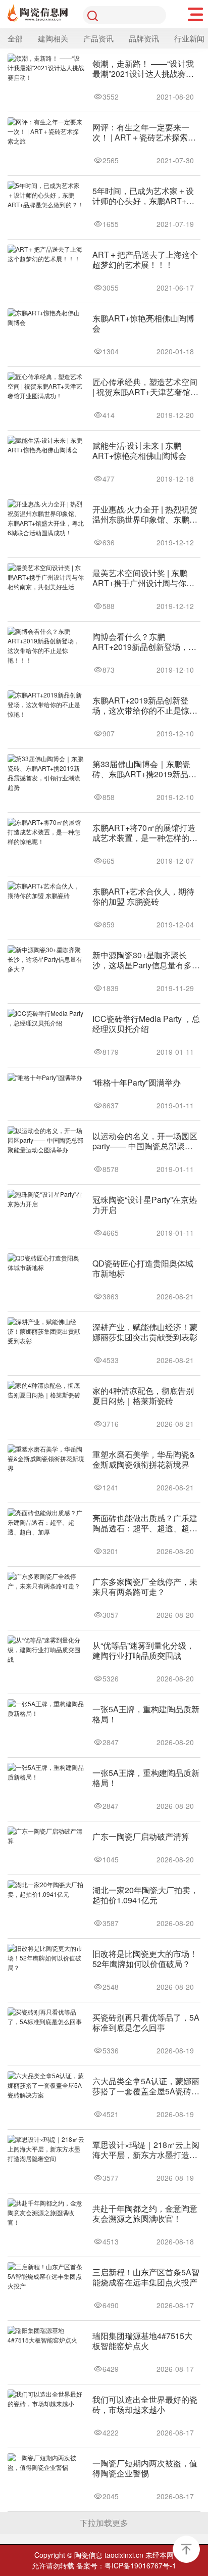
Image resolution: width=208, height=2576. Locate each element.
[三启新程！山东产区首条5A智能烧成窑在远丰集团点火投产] (46, 2277)
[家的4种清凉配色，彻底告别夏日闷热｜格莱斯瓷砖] (46, 1390)
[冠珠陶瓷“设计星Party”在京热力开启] (46, 1199)
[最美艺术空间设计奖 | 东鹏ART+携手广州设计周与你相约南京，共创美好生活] (46, 577)
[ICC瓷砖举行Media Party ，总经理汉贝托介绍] (46, 1018)
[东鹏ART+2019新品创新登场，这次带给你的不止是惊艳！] (46, 705)
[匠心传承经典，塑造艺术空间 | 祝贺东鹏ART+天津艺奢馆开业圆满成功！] (46, 386)
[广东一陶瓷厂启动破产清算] (46, 1836)
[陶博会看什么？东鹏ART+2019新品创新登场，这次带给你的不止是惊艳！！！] (46, 646)
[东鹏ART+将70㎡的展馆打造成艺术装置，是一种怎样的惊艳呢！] (46, 832)
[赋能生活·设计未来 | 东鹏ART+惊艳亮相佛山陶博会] (46, 445)
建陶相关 (53, 38)
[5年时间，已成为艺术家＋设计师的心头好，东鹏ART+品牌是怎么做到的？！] (46, 195)
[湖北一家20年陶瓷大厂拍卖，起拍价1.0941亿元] (46, 1890)
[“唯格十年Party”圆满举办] (46, 1078)
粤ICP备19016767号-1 (140, 2565)
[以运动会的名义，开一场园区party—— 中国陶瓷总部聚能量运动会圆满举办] (46, 1140)
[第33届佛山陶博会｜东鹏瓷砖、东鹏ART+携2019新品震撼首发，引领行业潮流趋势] (46, 773)
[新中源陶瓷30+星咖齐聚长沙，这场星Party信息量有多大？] (46, 959)
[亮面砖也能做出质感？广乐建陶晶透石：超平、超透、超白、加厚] (46, 1523)
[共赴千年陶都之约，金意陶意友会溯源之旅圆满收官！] (46, 2213)
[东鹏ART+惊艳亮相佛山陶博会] (46, 318)
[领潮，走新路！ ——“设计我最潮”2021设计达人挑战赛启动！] (46, 68)
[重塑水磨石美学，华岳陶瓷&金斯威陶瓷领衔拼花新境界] (46, 1459)
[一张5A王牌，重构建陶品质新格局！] (46, 1709)
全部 (15, 38)
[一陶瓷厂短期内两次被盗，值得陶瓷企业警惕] (46, 2463)
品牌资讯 (144, 38)
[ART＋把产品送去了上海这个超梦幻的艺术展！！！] (46, 254)
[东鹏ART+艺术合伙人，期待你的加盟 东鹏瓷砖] (46, 891)
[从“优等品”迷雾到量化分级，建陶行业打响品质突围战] (46, 1650)
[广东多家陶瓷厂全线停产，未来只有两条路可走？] (46, 1581)
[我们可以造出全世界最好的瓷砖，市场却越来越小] (46, 2399)
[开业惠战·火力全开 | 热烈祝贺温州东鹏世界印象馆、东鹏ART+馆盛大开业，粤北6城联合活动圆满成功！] (46, 519)
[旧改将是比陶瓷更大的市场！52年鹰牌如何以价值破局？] (46, 1958)
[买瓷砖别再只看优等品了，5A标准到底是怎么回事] (46, 2017)
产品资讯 (98, 38)
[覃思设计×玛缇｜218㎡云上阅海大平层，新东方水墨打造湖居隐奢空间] (46, 2149)
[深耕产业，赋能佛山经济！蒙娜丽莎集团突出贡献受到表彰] (46, 1331)
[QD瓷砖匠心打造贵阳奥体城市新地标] (46, 1263)
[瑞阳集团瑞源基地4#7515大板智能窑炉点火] (46, 2335)
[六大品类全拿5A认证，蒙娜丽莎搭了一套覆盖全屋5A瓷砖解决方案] (46, 2086)
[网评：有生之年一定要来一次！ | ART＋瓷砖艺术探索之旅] (46, 132)
